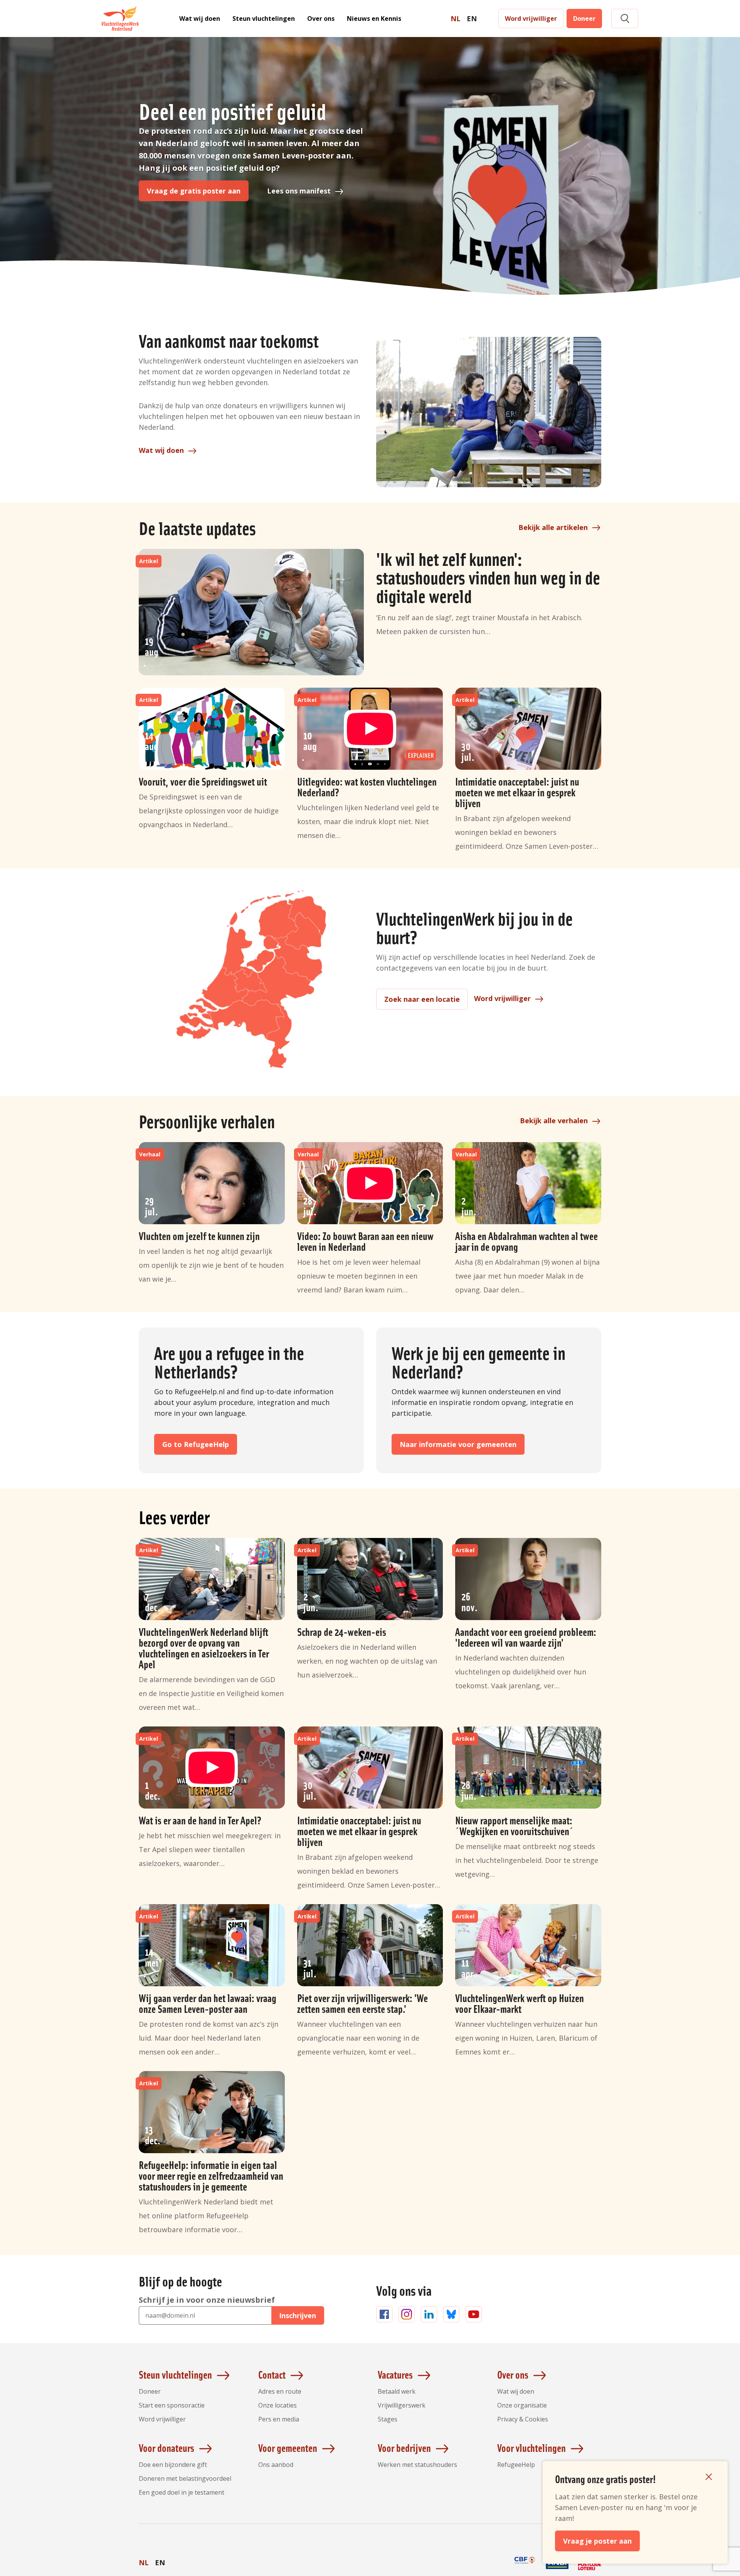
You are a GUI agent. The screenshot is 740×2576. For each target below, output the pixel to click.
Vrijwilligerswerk (402, 2405)
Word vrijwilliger (531, 19)
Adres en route (280, 2391)
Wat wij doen (200, 19)
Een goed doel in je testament (182, 2492)
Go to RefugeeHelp (196, 1444)
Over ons (321, 19)
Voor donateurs (166, 2448)
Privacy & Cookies (523, 2419)
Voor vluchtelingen (531, 2448)
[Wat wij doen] (489, 412)
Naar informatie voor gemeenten (458, 1444)
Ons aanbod (276, 2465)
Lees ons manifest (299, 191)
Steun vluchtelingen (264, 19)
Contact (272, 2374)
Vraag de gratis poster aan (194, 191)
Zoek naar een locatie (422, 999)
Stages (388, 2419)
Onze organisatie (522, 2405)
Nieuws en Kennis (374, 19)
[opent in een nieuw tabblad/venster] (525, 2569)
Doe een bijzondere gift (173, 2465)
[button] (625, 19)
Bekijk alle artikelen (553, 527)
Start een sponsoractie (172, 2405)
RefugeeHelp (516, 2465)
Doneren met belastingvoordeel (185, 2478)
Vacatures (395, 2374)
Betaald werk (397, 2391)
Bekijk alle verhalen (554, 1121)
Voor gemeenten (288, 2448)
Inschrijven (298, 2315)
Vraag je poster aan (597, 2541)
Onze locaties (277, 2405)
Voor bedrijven (404, 2448)
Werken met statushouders (417, 2465)
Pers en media (279, 2419)
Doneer (584, 19)
